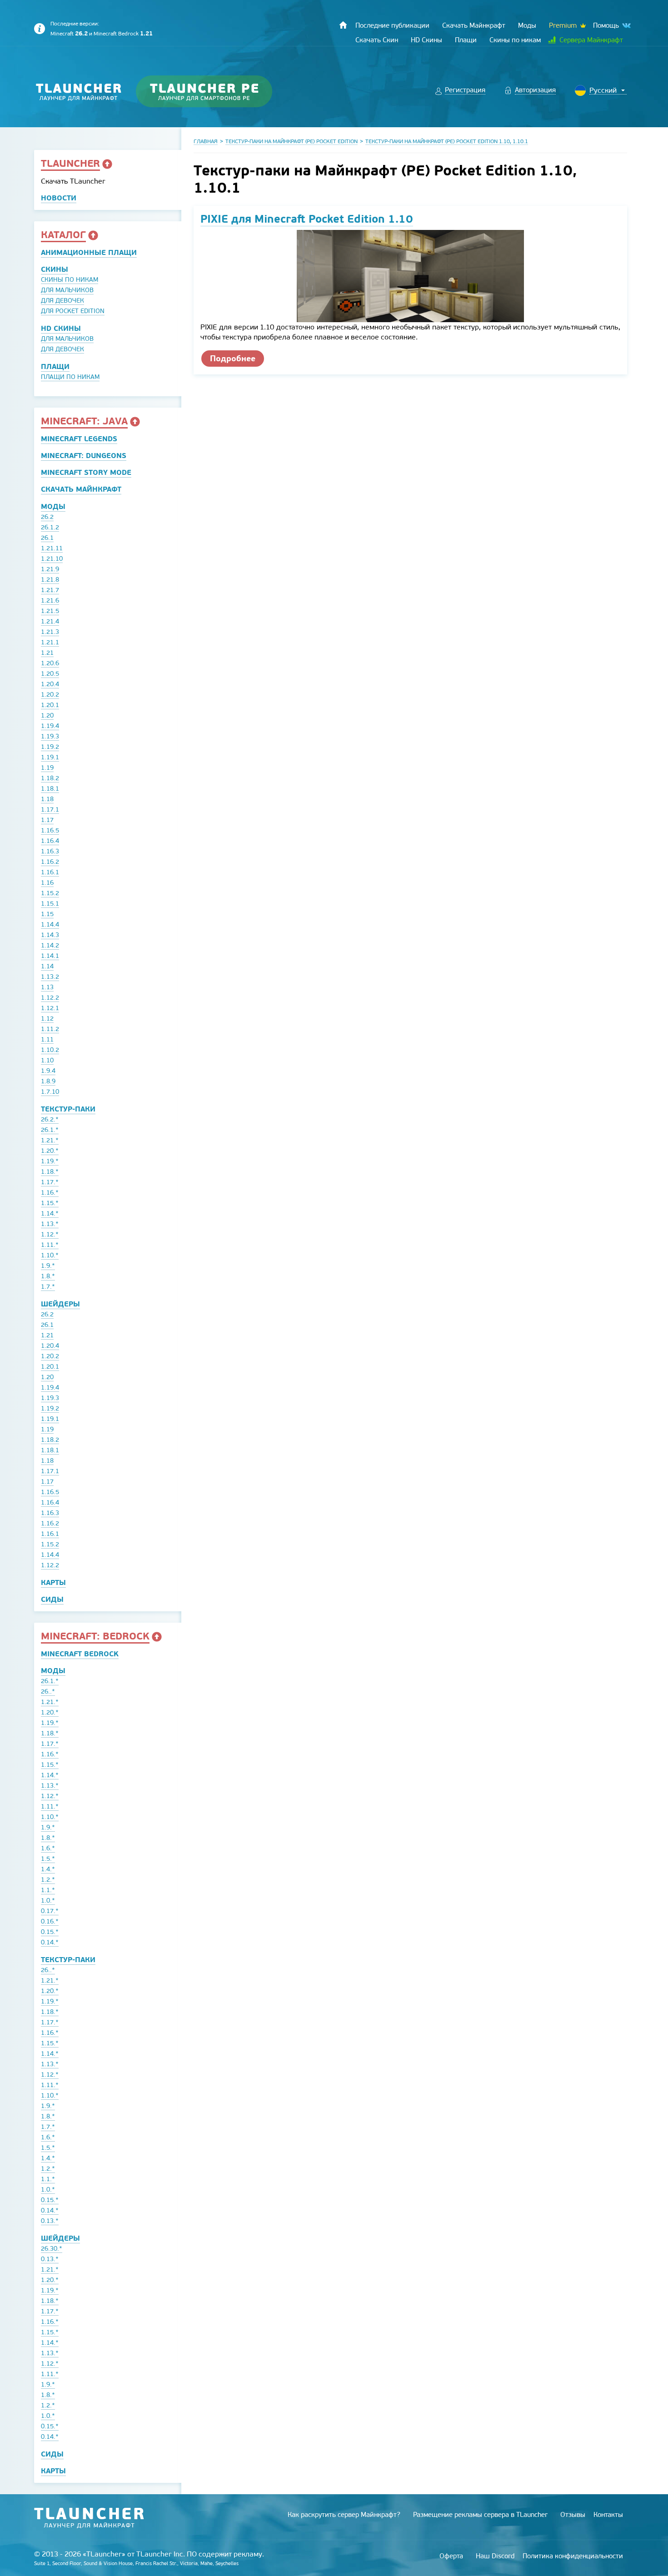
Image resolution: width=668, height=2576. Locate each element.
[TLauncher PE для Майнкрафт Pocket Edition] (213, 92)
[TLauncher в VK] (626, 26)
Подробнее (233, 358)
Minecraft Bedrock (123, 34)
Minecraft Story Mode (86, 472)
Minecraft (69, 34)
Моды (53, 506)
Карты (53, 1582)
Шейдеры (60, 1304)
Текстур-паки (68, 1109)
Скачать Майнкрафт (81, 489)
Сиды (52, 1599)
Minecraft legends (79, 439)
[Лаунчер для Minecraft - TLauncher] (79, 92)
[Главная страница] (343, 25)
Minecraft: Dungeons (84, 456)
